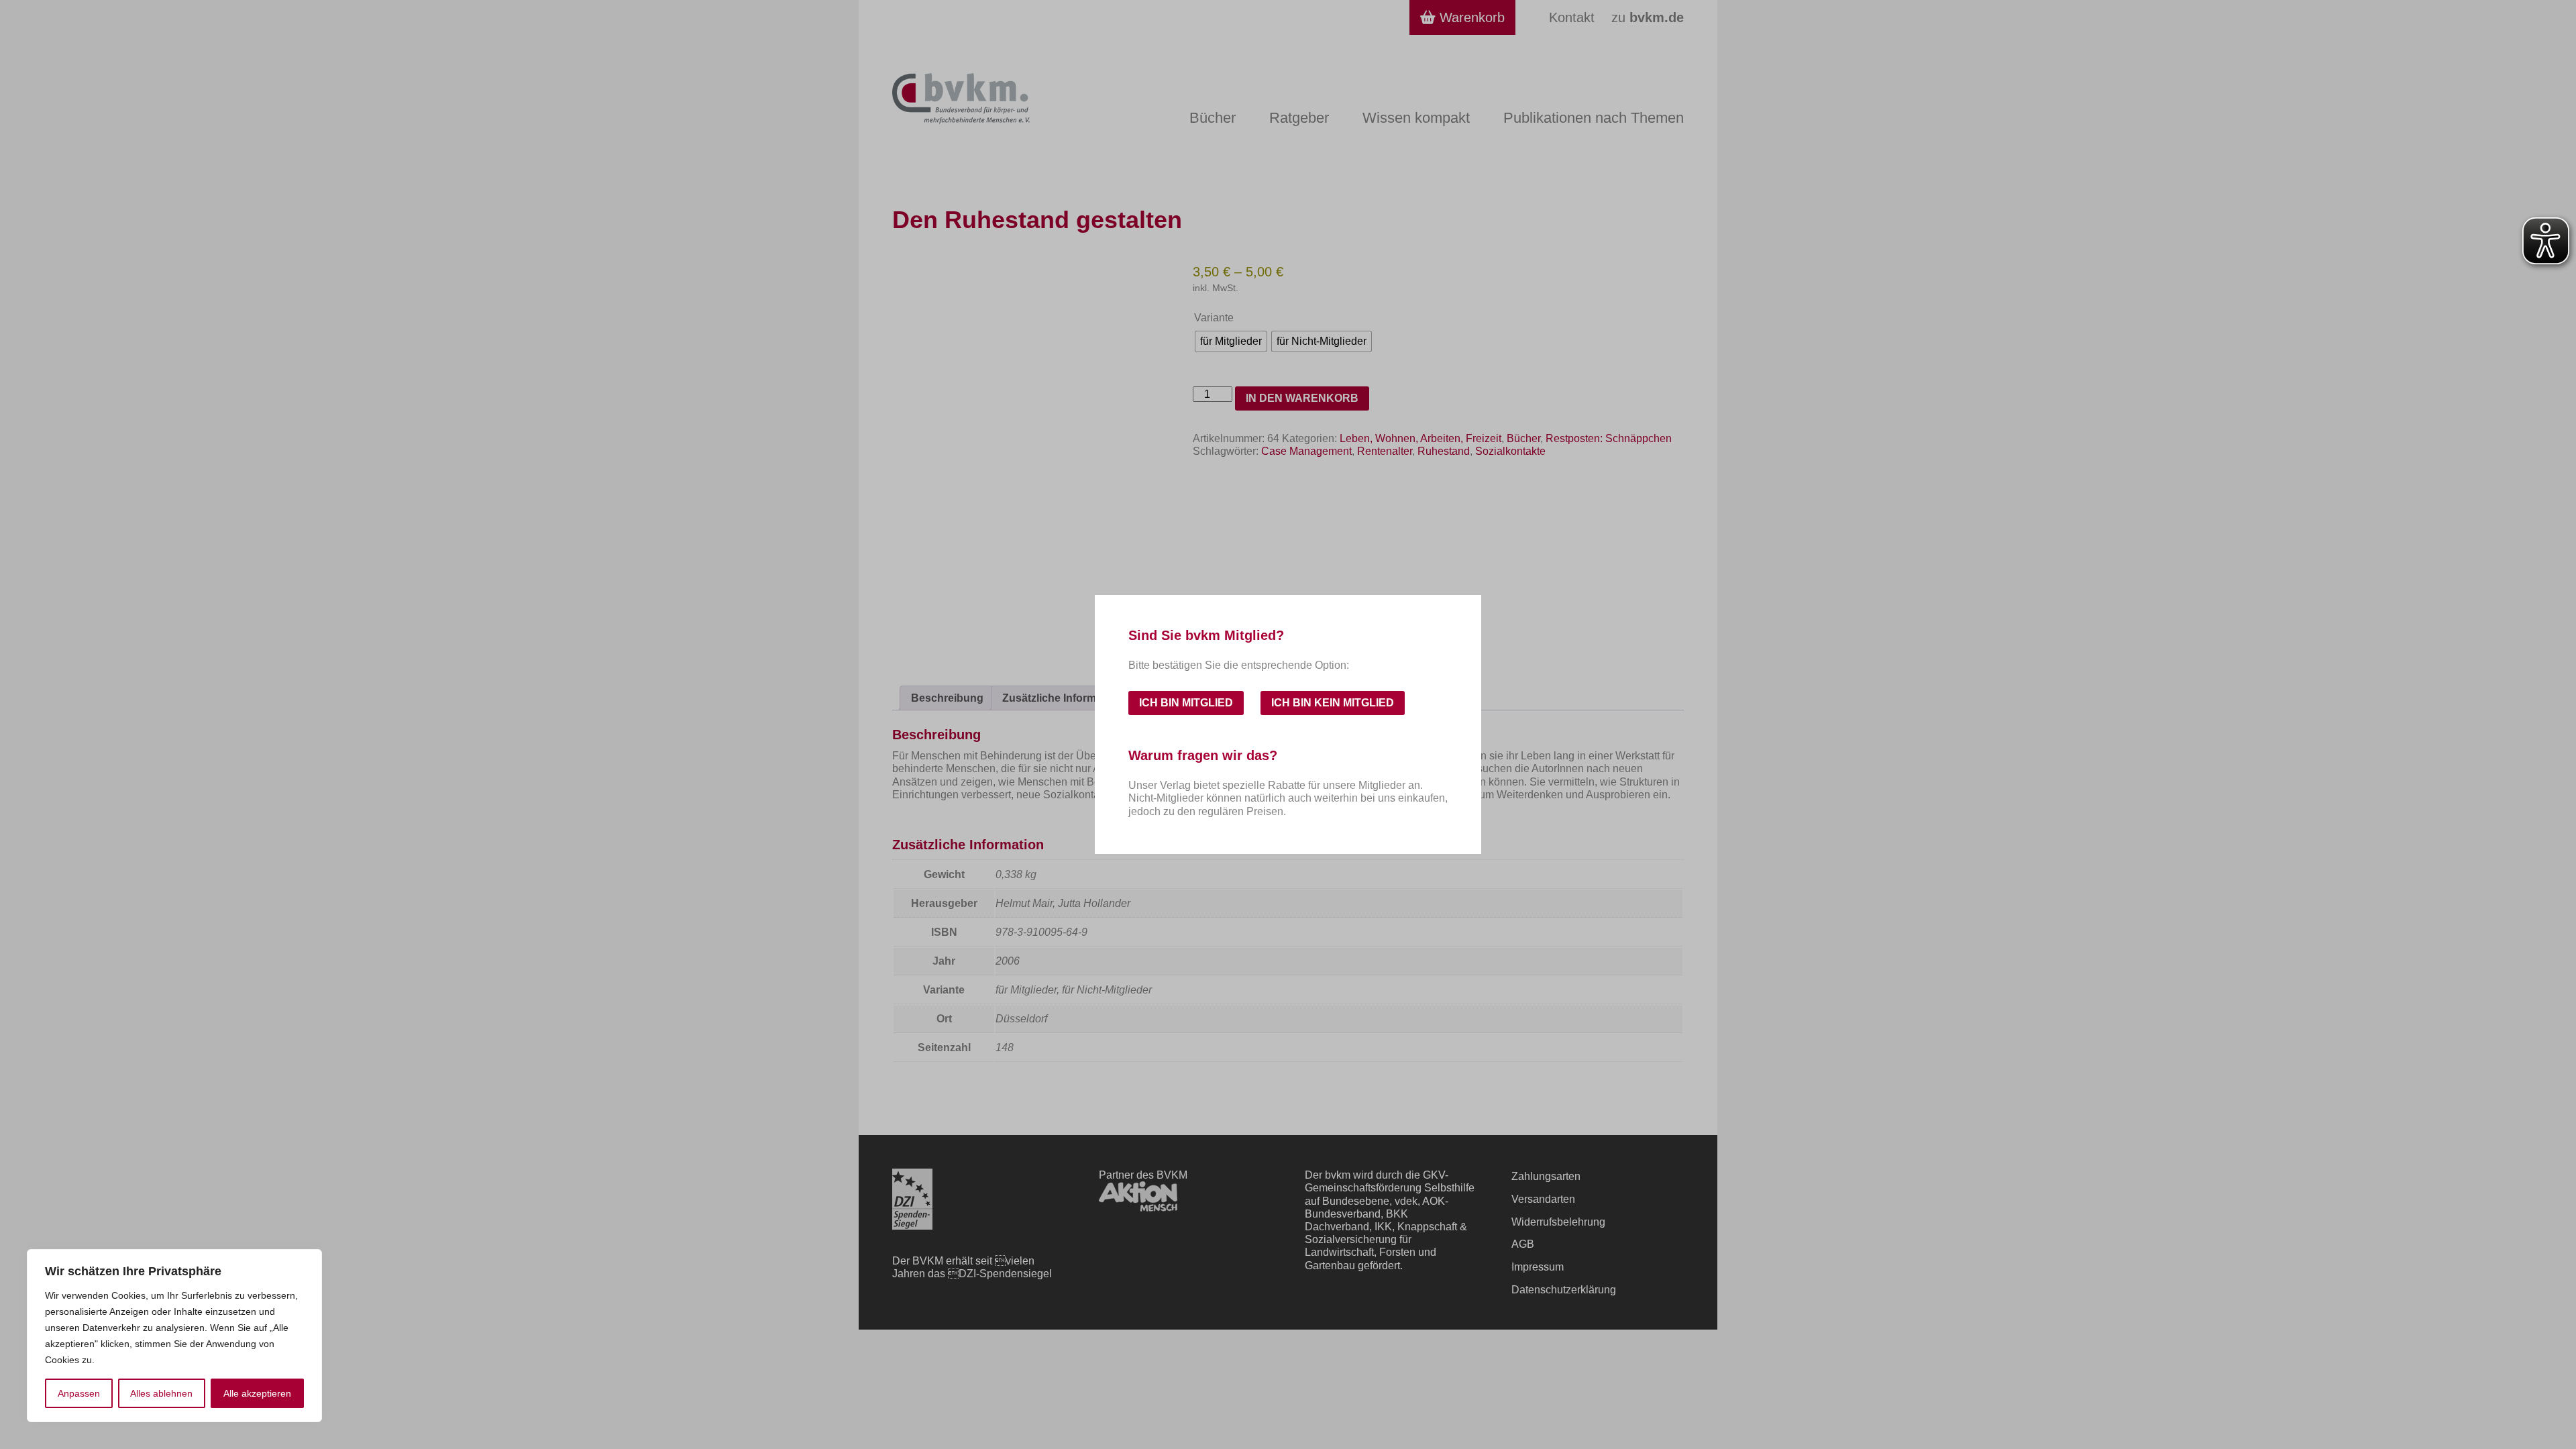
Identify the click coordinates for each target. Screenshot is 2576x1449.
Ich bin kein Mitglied (1333, 703)
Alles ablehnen (161, 1393)
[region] (174, 1336)
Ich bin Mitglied (1186, 703)
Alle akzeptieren (257, 1393)
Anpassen (79, 1393)
